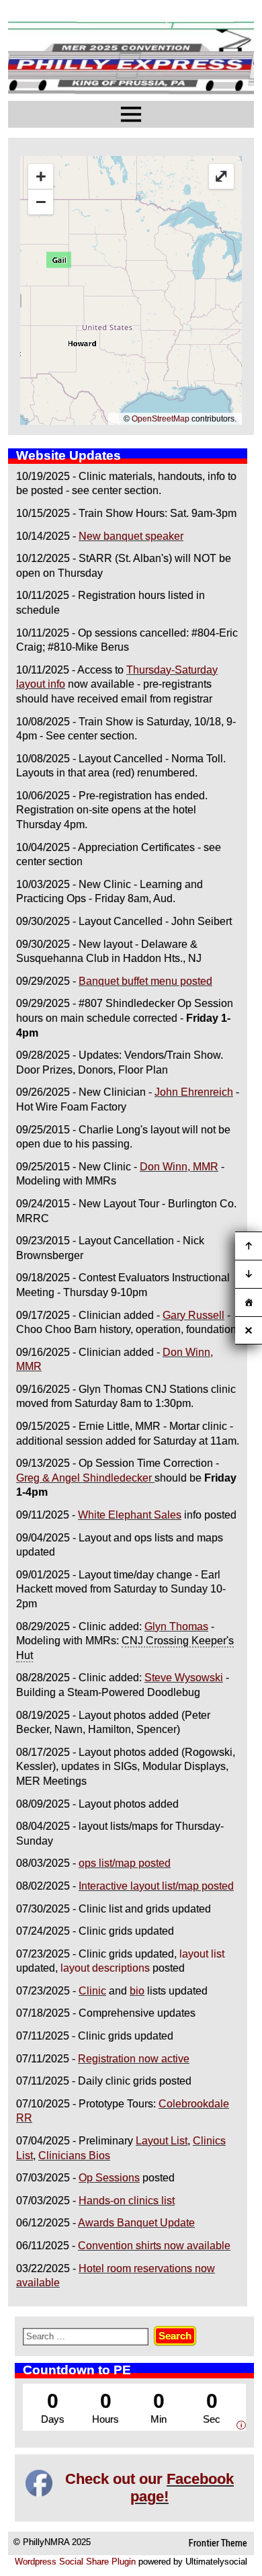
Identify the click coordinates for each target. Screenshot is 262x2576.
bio (137, 1991)
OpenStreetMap (161, 419)
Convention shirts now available (154, 2246)
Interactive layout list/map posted (156, 1886)
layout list (202, 1954)
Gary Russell (193, 1315)
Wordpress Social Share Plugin (77, 2562)
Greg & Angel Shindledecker (84, 1478)
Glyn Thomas (176, 1626)
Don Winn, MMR (179, 1167)
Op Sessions (109, 2178)
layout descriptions (105, 1968)
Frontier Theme (218, 2543)
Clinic (92, 1991)
